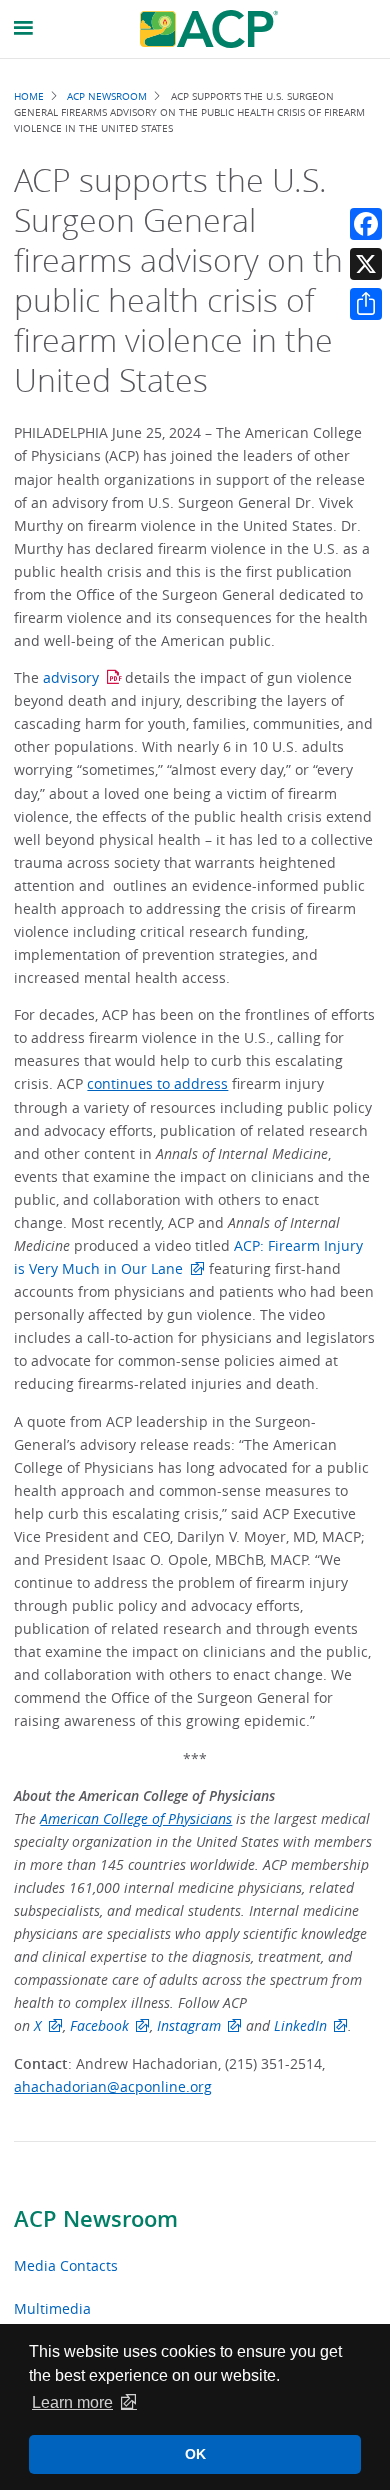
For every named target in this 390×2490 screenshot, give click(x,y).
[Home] (209, 29)
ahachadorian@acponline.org (113, 2086)
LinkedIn (300, 2025)
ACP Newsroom (96, 2219)
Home (29, 96)
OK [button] (195, 2454)
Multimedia (52, 2308)
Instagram (189, 2025)
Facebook (99, 2025)
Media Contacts (66, 2265)
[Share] (366, 304)
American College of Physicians (136, 1818)
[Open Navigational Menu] (24, 28)
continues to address (157, 1083)
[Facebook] (366, 224)
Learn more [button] (72, 2402)
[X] (366, 264)
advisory (71, 677)
